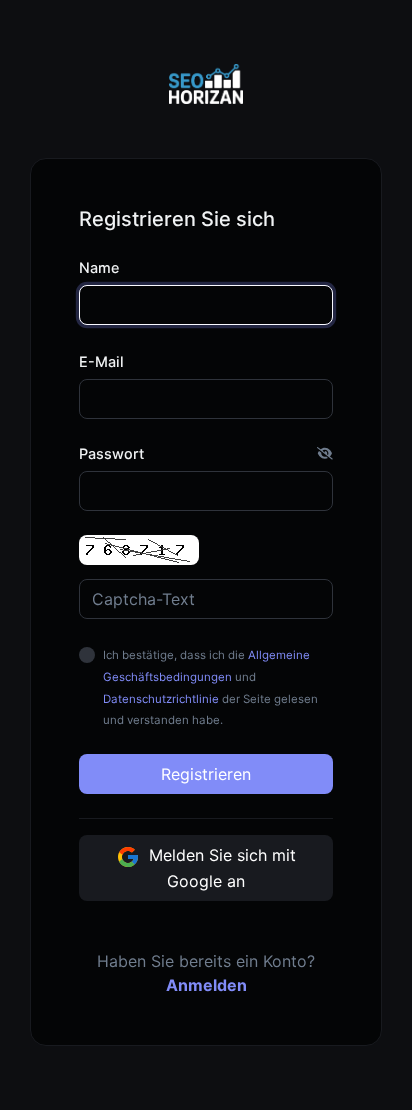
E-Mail (101, 361)
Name (99, 267)
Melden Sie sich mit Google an (220, 868)
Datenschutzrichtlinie (161, 699)
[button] (325, 454)
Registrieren (206, 774)
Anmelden (206, 985)
